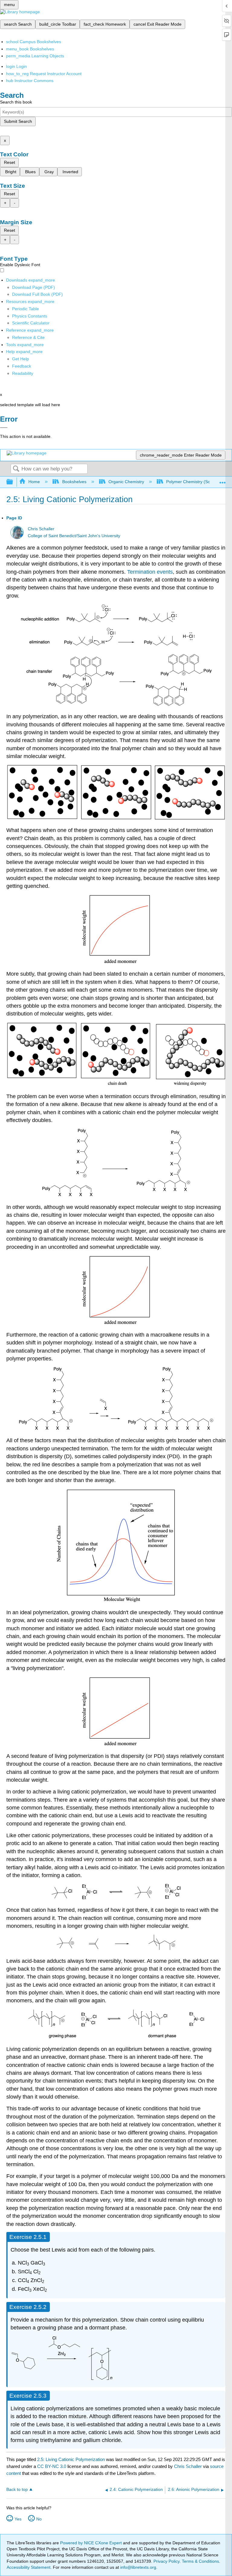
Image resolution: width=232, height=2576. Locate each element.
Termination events (150, 572)
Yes (18, 2519)
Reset (10, 162)
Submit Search (18, 121)
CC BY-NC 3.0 (52, 2466)
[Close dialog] (4, 428)
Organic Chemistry (126, 482)
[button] (22, 366)
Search (16, 469)
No (39, 2519)
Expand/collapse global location (223, 480)
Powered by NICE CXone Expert (92, 2543)
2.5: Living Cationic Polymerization (71, 2459)
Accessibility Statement (29, 2567)
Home (34, 482)
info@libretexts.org (138, 2567)
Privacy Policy (166, 2561)
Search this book (16, 102)
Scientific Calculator (31, 323)
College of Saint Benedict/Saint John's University (74, 536)
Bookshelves (74, 482)
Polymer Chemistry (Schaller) (194, 482)
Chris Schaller (41, 529)
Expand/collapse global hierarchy (14, 482)
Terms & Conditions (200, 2561)
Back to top (17, 2490)
